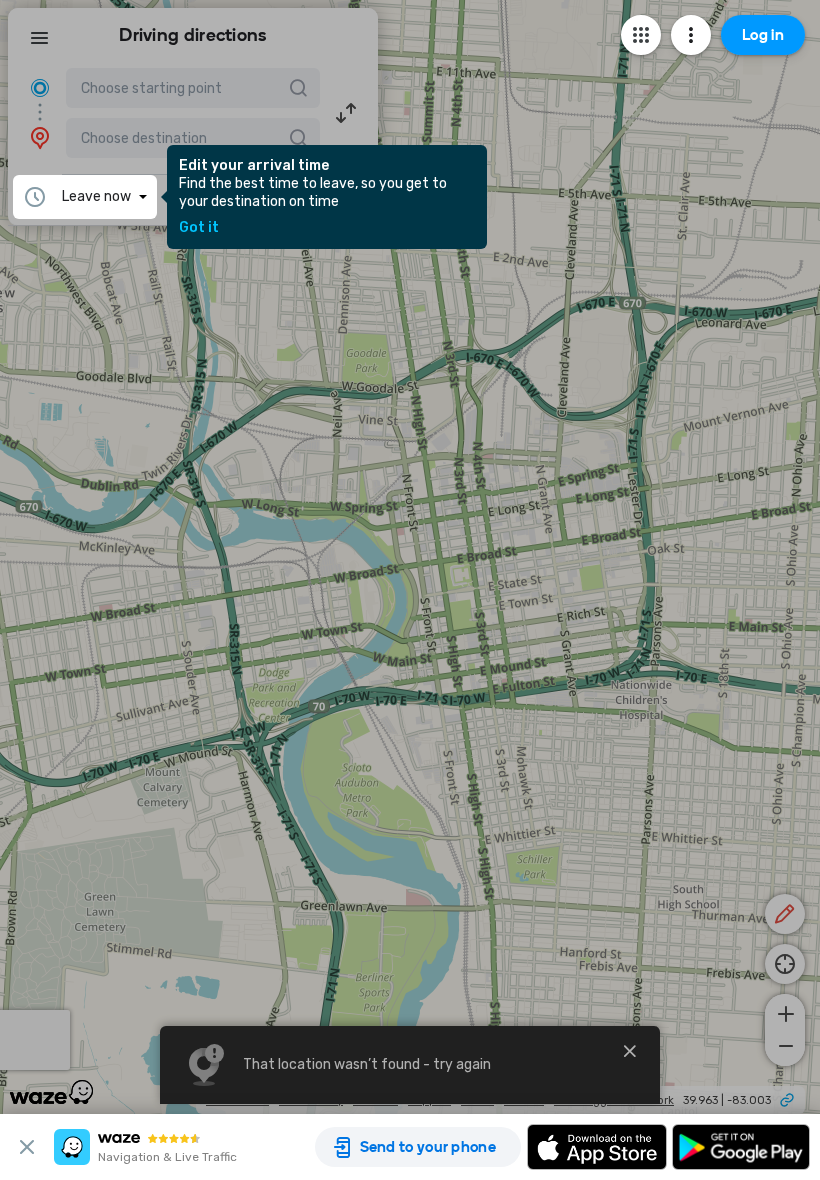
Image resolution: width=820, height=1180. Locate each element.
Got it (199, 228)
